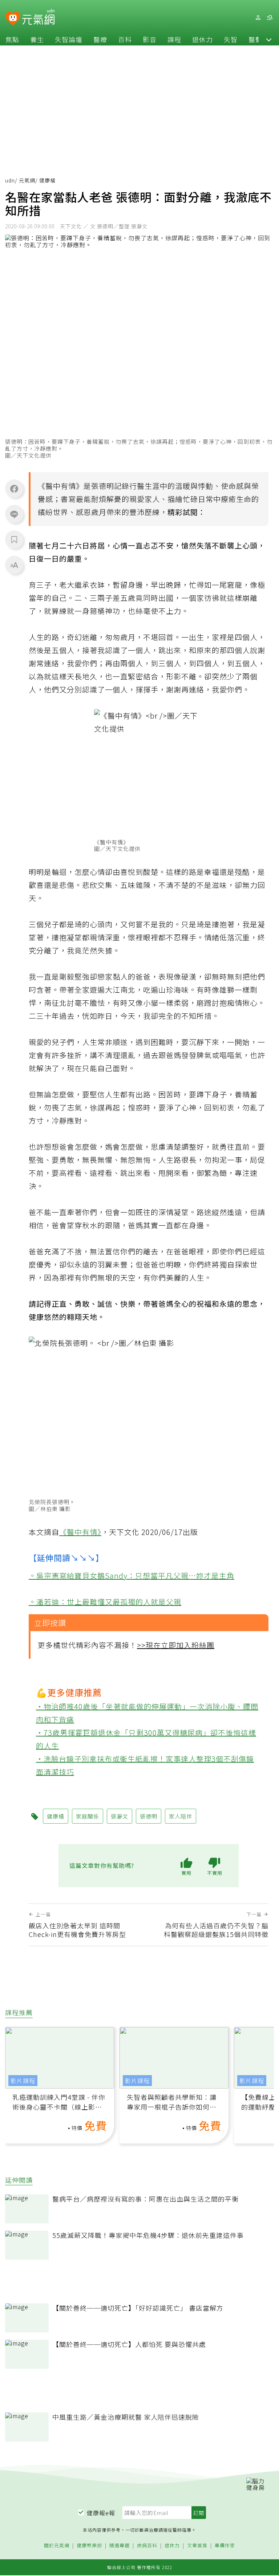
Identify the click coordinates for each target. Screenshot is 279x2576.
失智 (231, 39)
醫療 (100, 39)
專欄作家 (225, 2546)
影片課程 (23, 2081)
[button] (269, 39)
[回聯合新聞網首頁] (13, 19)
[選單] (270, 18)
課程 (174, 39)
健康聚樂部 (89, 2546)
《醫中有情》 (80, 1532)
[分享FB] (14, 489)
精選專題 (120, 2546)
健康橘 (56, 1816)
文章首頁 (197, 2546)
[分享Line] (14, 514)
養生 (37, 39)
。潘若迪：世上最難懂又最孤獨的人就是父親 (105, 1602)
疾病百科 (147, 2546)
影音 (150, 39)
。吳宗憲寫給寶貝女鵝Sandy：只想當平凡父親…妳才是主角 (132, 1576)
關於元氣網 (57, 2546)
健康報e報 (101, 2513)
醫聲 (255, 39)
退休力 (203, 39)
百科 (125, 39)
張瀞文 (120, 1816)
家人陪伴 (181, 1816)
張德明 (103, 486)
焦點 (12, 39)
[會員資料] (258, 18)
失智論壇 (69, 39)
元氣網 (27, 180)
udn (10, 180)
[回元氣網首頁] (38, 17)
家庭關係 (88, 1816)
